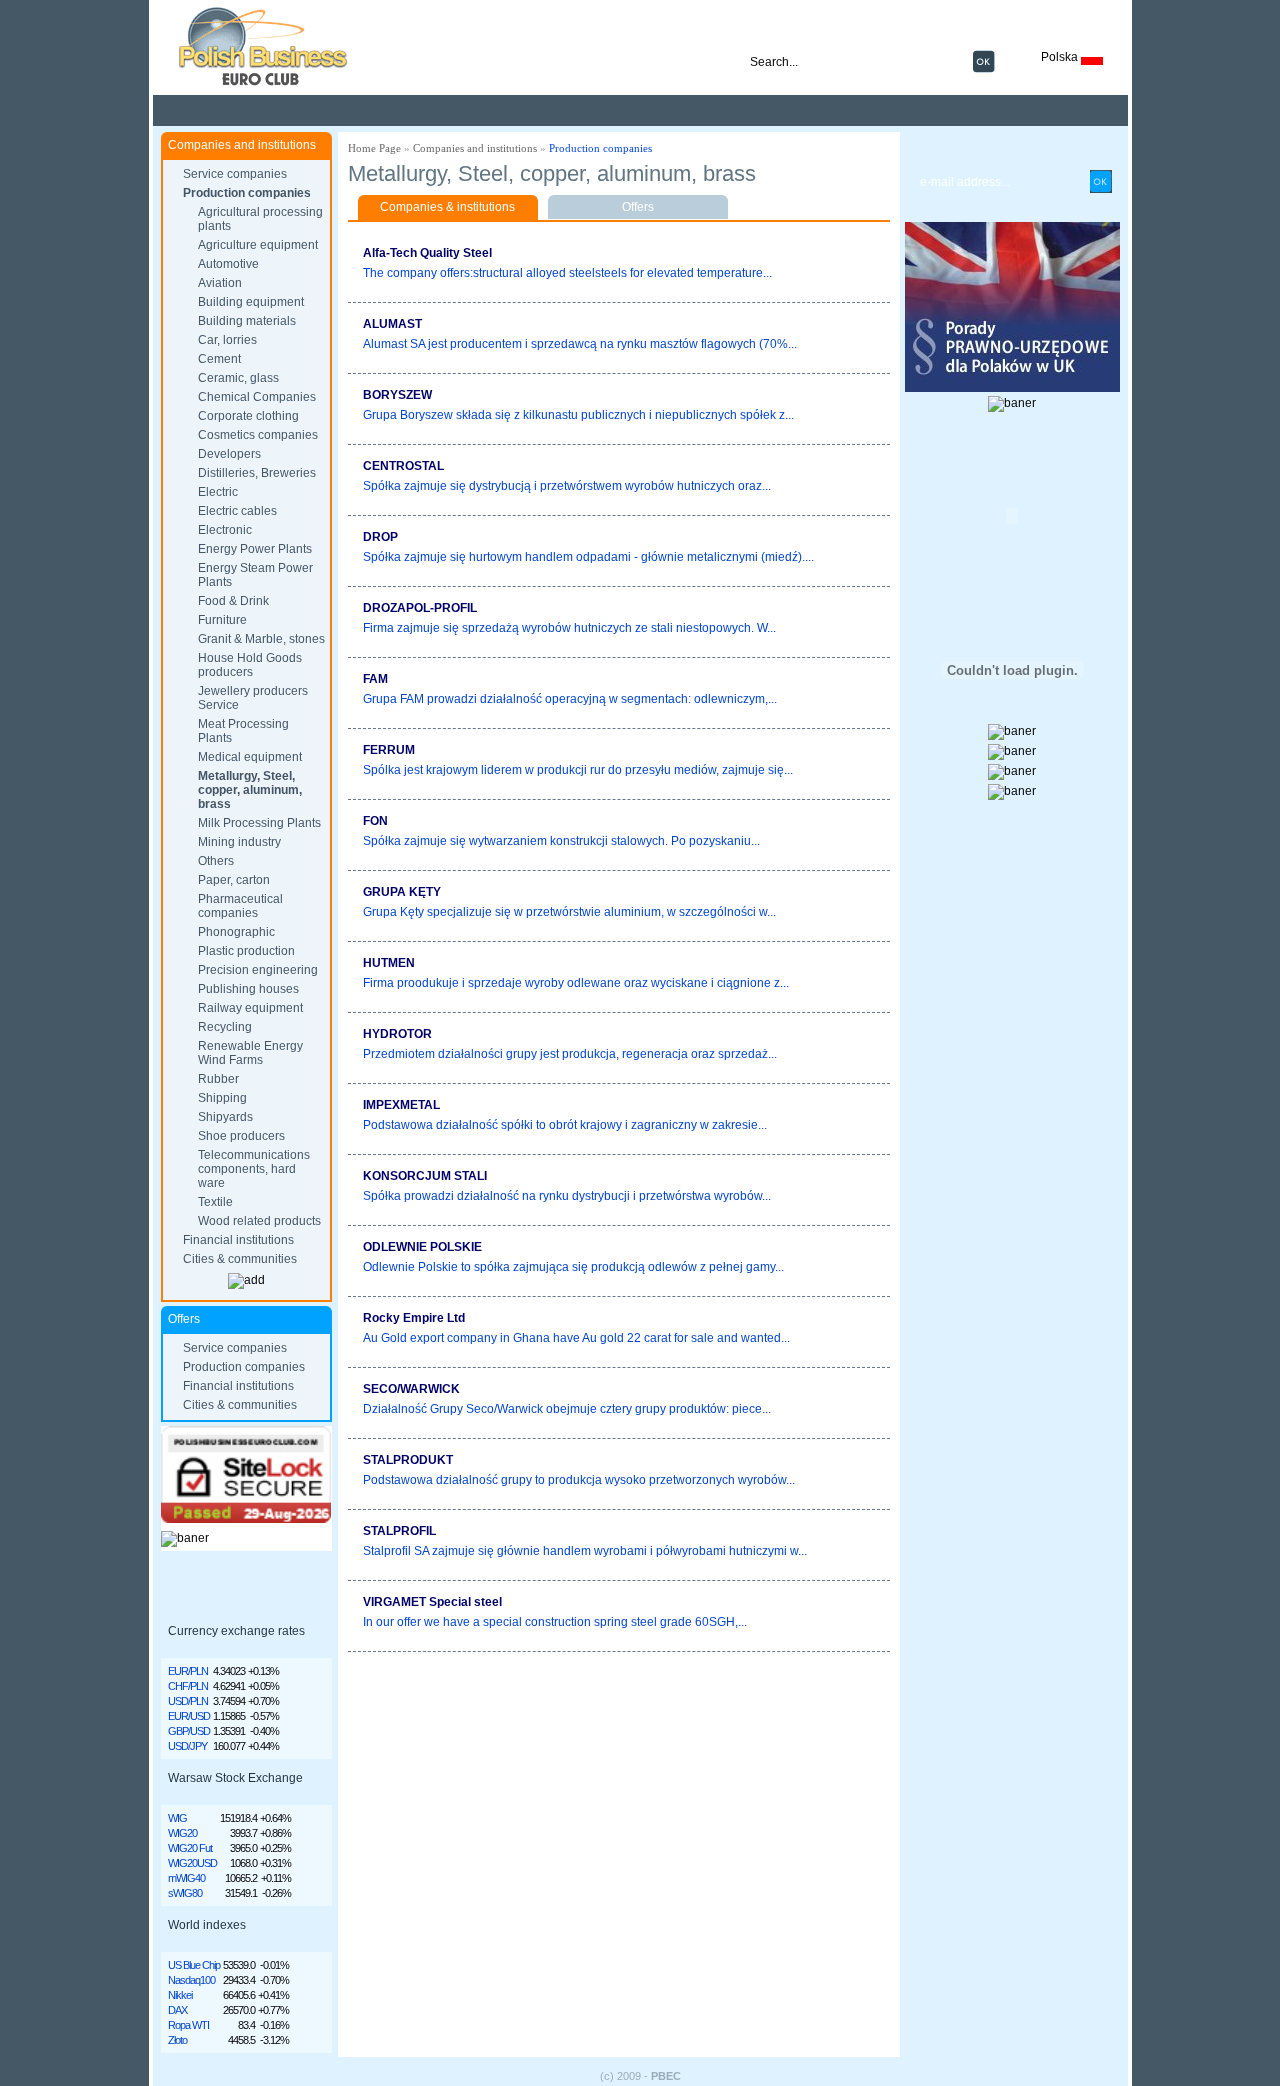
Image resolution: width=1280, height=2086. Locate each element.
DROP (380, 537)
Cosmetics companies (258, 435)
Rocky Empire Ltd (414, 1318)
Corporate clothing (248, 416)
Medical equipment (250, 757)
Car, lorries (227, 340)
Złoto (177, 2040)
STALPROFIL (399, 1531)
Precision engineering (258, 970)
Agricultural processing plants (260, 219)
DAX (177, 2010)
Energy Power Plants (255, 549)
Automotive (228, 264)
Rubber (218, 1079)
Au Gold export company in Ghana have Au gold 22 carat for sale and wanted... (576, 1338)
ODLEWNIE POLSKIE (422, 1247)
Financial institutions (238, 1240)
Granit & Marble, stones (261, 639)
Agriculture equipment (258, 245)
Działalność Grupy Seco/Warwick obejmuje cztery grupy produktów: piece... (567, 1409)
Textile (215, 1202)
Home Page (374, 148)
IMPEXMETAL (401, 1105)
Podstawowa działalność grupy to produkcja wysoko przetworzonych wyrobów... (579, 1480)
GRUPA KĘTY (402, 892)
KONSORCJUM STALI (425, 1176)
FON (375, 821)
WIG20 (182, 1833)
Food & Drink (233, 601)
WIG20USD (192, 1863)
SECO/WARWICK (411, 1389)
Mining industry (239, 842)
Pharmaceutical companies (240, 906)
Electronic (225, 530)
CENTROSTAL (403, 466)
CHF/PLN (188, 1686)
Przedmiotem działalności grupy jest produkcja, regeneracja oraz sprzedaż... (570, 1054)
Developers (229, 454)
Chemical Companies (257, 397)
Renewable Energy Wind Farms (250, 1053)
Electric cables (237, 511)
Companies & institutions (447, 207)
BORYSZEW (397, 395)
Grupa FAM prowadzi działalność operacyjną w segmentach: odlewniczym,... (570, 699)
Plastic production (246, 951)
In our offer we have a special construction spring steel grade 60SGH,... (555, 1622)
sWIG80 (185, 1893)
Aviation (220, 283)
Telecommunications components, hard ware (254, 1169)
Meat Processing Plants (243, 731)
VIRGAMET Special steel (432, 1602)
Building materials (247, 321)
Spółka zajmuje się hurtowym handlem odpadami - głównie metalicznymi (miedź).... (588, 557)
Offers (638, 207)
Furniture (222, 620)
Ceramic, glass (238, 378)
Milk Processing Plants (259, 823)
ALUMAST (392, 324)
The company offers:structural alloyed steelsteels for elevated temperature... (567, 273)
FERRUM (389, 750)
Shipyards (225, 1117)
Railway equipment (250, 1008)
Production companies (247, 193)
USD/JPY (187, 1746)
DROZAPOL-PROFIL (420, 608)
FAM (375, 679)
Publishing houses (248, 989)
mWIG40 (186, 1878)
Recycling (225, 1027)
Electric (218, 492)
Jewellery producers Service (253, 698)
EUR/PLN (188, 1671)
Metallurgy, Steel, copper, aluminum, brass (250, 790)
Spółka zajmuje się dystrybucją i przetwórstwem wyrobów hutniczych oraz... (567, 486)
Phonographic (236, 932)
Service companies (235, 174)
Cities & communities (240, 1259)
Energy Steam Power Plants (255, 575)
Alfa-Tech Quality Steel (427, 253)
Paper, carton (234, 880)
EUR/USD (189, 1716)
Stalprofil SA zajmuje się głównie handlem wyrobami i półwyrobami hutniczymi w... (585, 1551)
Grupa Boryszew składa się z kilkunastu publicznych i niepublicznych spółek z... (578, 415)
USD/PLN (188, 1701)
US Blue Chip (194, 1965)
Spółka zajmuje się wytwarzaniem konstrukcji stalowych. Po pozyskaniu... (561, 841)
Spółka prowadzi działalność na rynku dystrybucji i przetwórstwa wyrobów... (567, 1196)
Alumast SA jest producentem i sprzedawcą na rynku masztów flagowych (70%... (580, 344)
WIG (177, 1818)
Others (216, 861)
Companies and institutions (475, 148)
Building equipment (251, 302)
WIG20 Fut (190, 1848)
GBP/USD (189, 1731)
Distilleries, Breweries (257, 473)
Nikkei (180, 1995)
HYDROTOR (397, 1034)
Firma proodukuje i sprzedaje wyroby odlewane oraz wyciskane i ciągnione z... (576, 983)
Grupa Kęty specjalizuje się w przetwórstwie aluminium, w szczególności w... (569, 912)
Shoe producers (241, 1136)
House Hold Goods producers (250, 665)
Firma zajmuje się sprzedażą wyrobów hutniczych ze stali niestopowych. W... (569, 628)
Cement (219, 359)
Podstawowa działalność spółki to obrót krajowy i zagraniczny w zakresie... (565, 1125)
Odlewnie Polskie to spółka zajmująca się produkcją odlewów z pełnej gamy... (573, 1267)
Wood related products (259, 1221)
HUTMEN (389, 963)
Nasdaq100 (191, 1980)
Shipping (222, 1098)
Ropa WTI (188, 2025)
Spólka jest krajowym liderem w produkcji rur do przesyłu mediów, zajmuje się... (578, 770)
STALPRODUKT (408, 1460)
